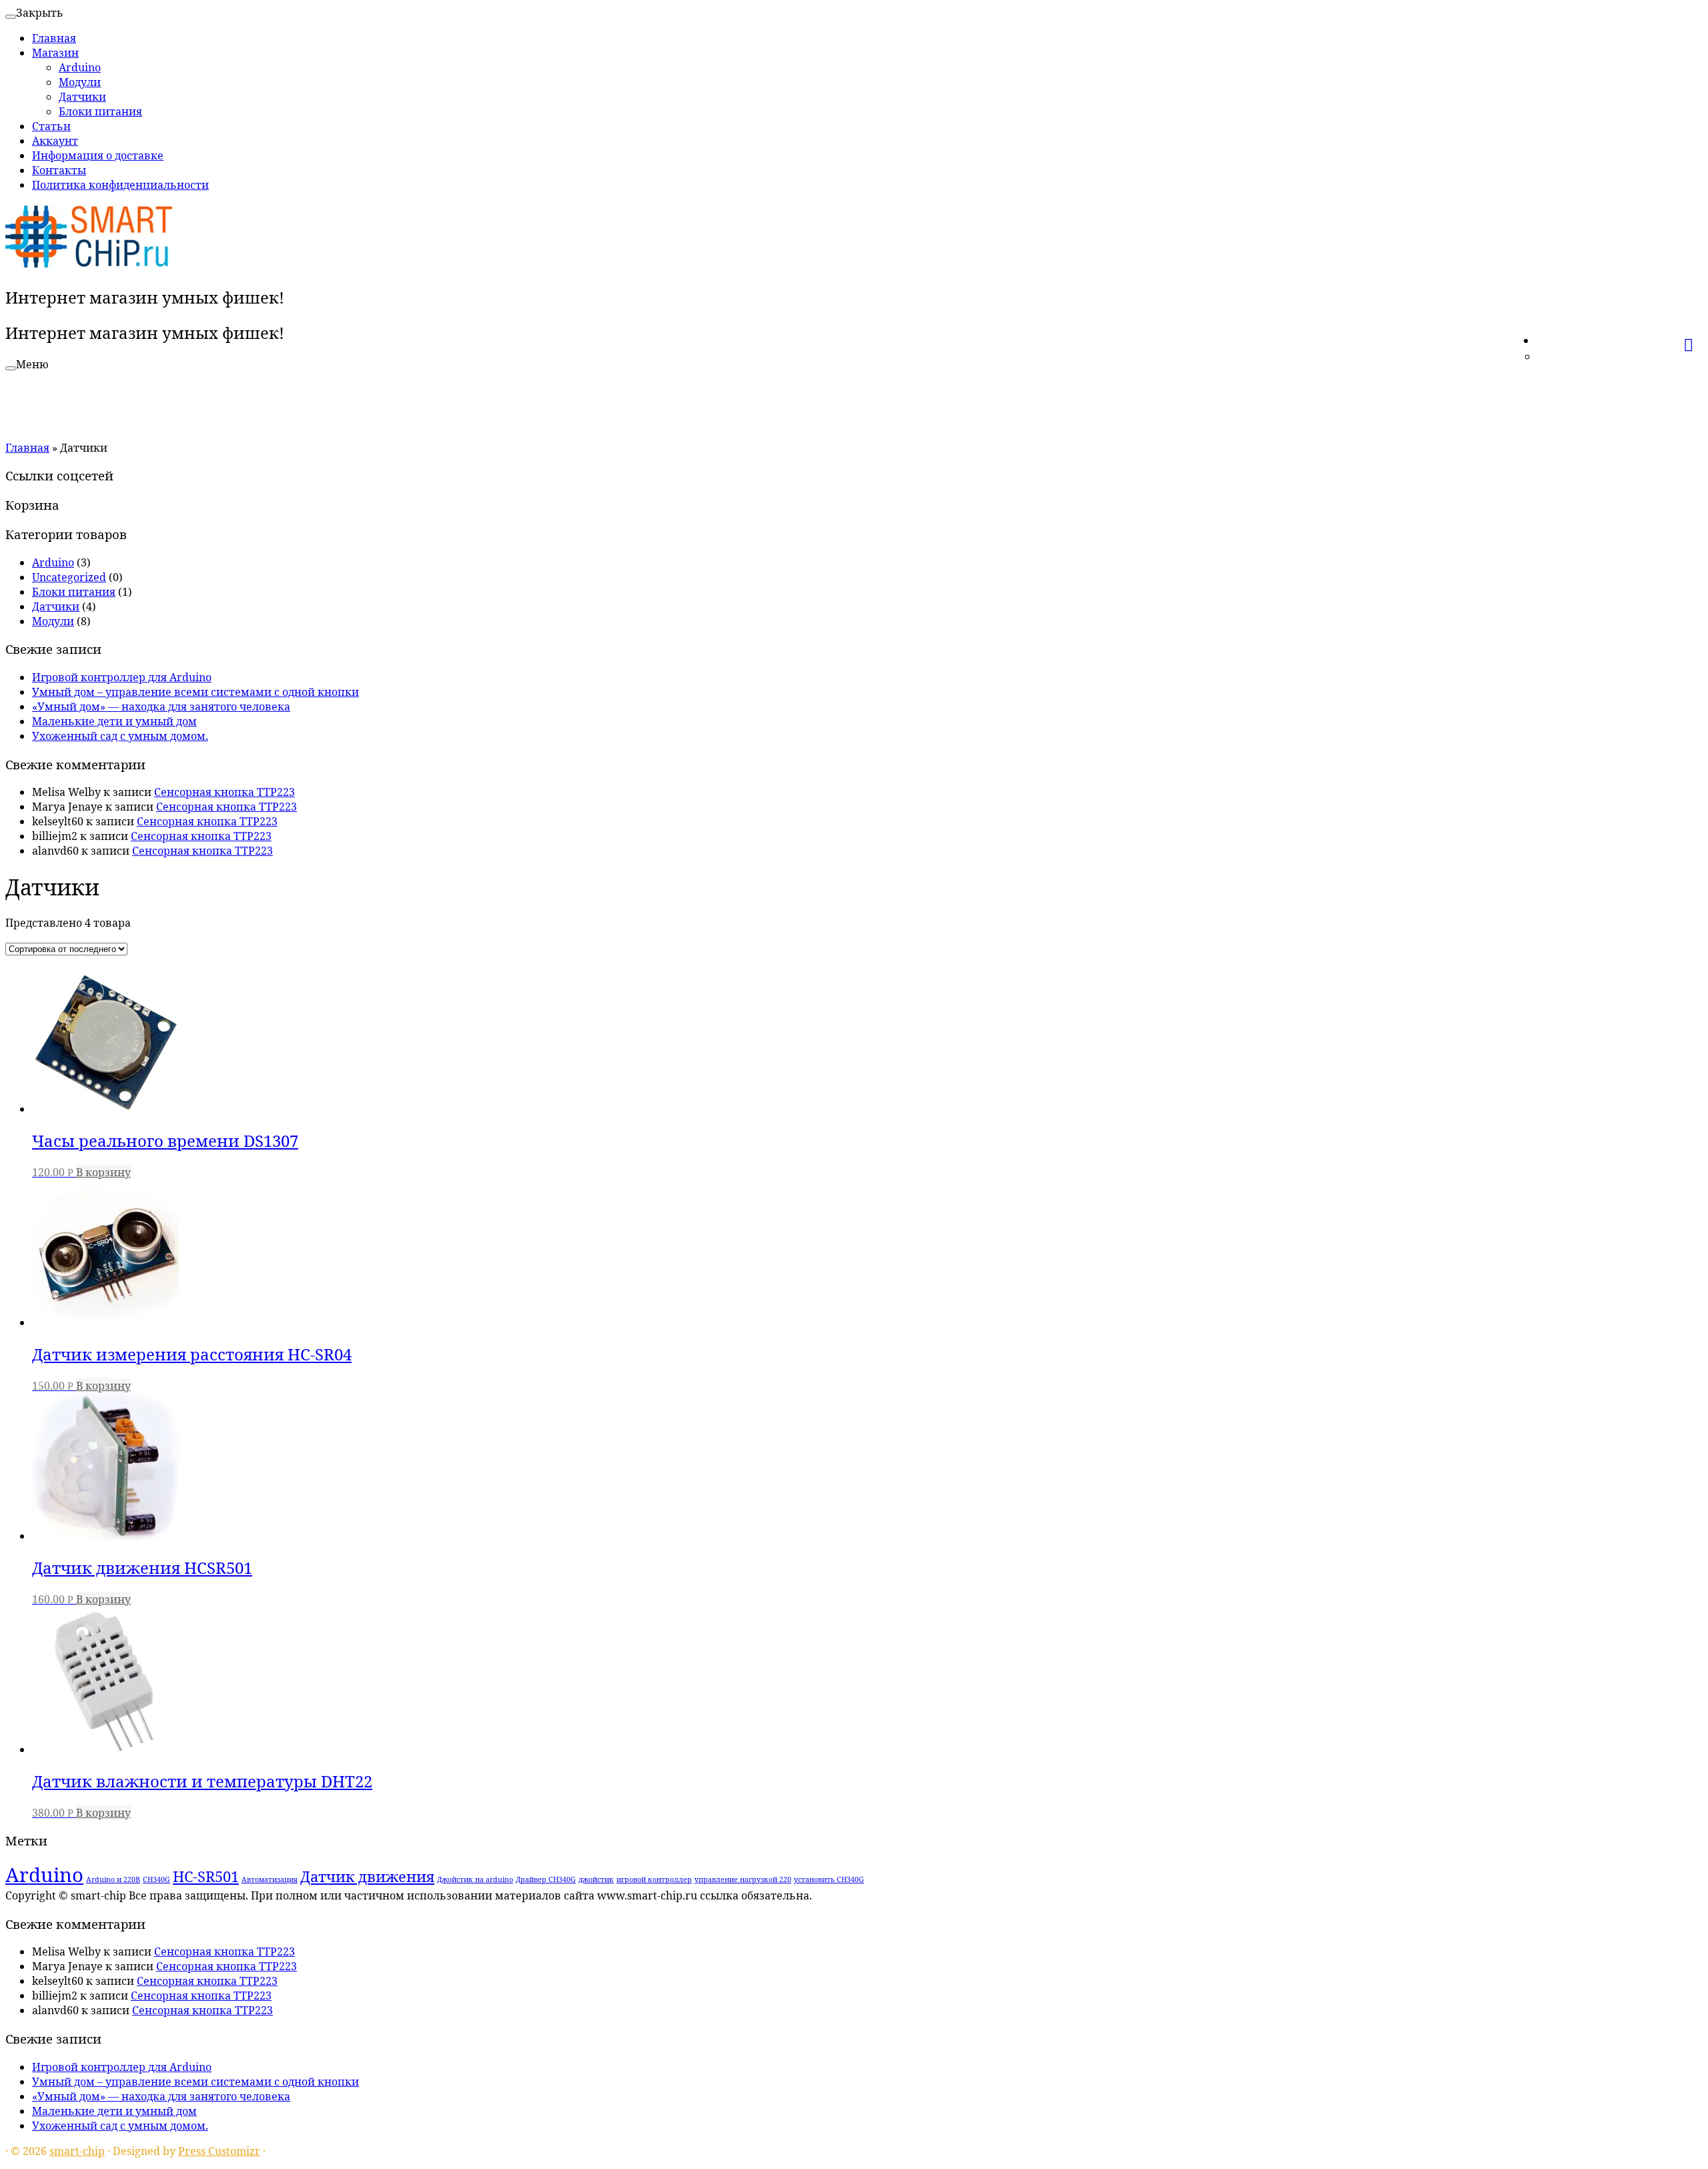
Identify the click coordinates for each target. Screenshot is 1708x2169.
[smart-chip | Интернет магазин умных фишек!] (89, 266)
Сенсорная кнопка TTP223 (225, 792)
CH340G (156, 1879)
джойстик (596, 1879)
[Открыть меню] (11, 368)
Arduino (80, 67)
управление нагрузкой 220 (743, 1879)
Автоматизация (270, 1879)
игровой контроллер (654, 1879)
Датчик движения (367, 1876)
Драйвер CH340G (546, 1879)
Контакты (59, 170)
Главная (54, 38)
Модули (80, 82)
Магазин (55, 53)
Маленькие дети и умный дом (114, 721)
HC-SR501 (206, 1876)
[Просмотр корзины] (1693, 338)
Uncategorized (69, 577)
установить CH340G (829, 1879)
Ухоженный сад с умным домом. (120, 736)
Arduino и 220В (113, 1879)
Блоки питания (100, 111)
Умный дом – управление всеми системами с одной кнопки (195, 692)
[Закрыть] (11, 17)
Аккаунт (55, 141)
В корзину (103, 1172)
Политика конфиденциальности (120, 185)
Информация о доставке (98, 155)
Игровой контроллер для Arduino (122, 677)
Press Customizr (219, 2151)
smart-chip (77, 2151)
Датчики (82, 97)
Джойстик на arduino (475, 1879)
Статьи (51, 126)
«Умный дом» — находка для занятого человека (161, 707)
